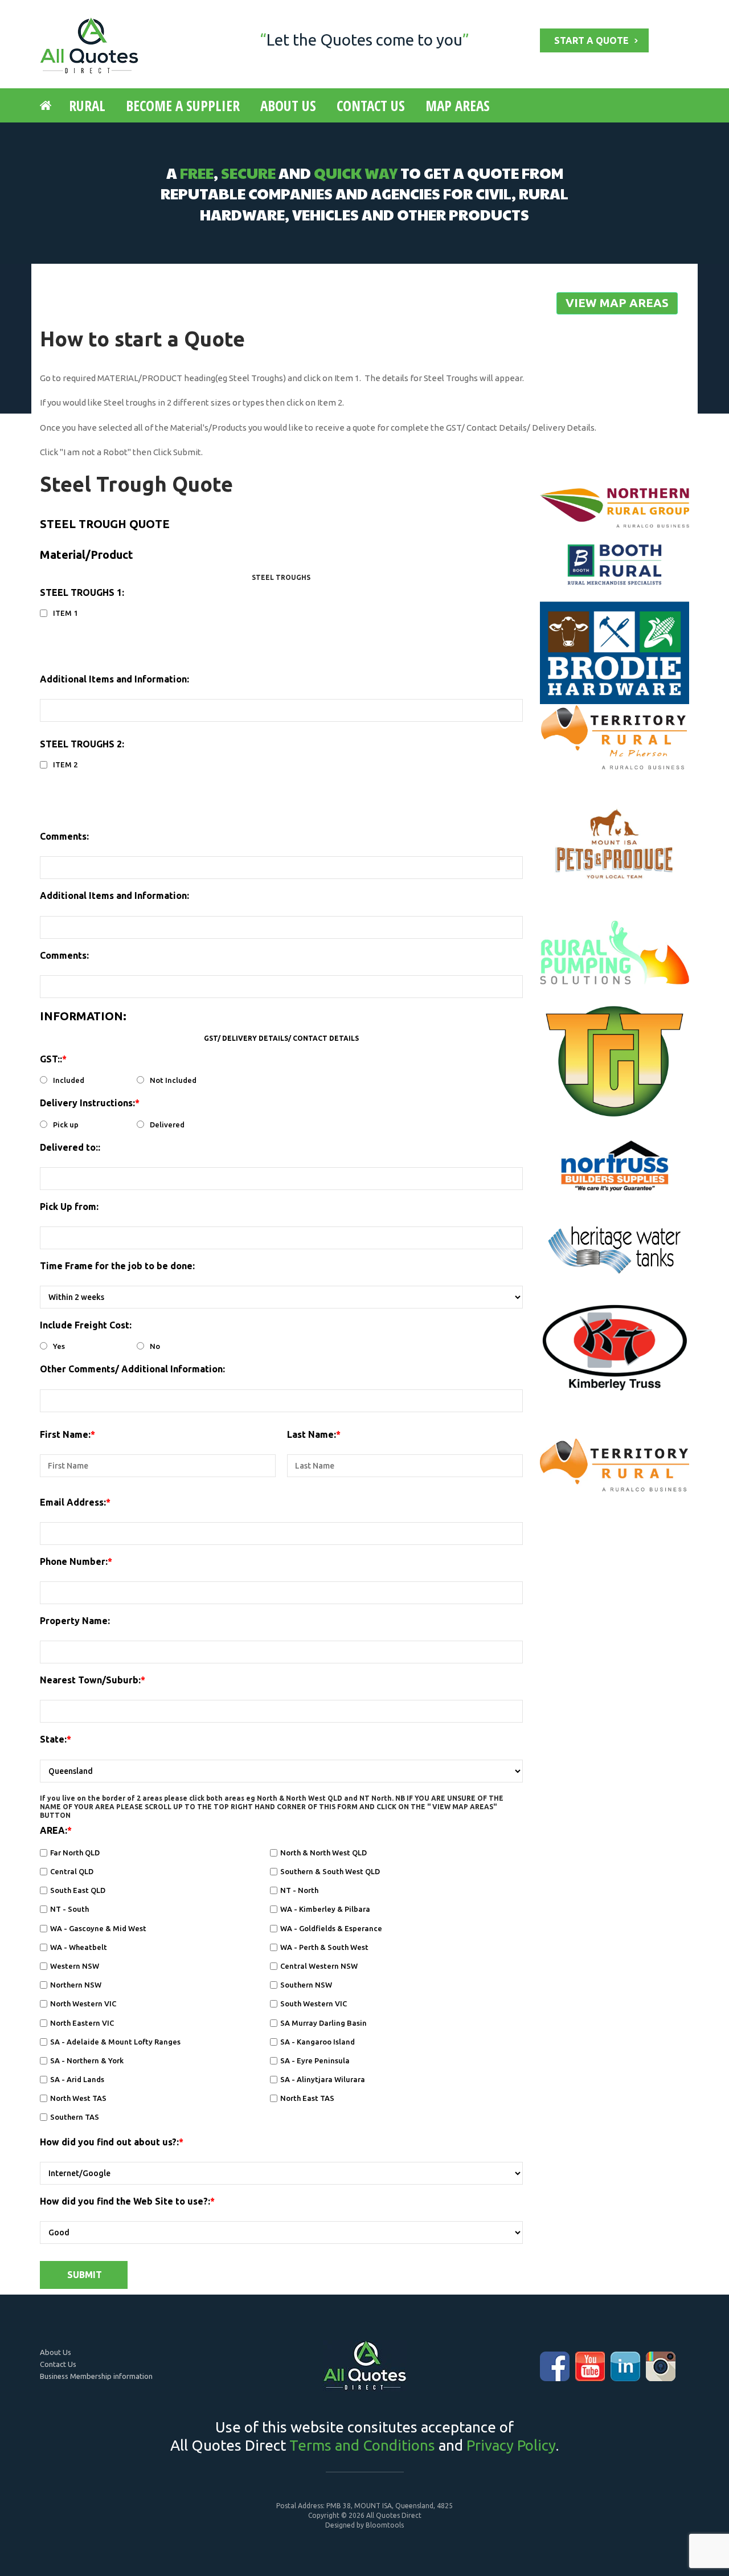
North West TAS (78, 2098)
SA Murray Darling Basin (323, 2023)
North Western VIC (83, 2003)
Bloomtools (385, 2525)
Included (69, 1080)
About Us (56, 2352)
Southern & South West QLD (330, 1871)
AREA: (54, 1830)
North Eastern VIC (82, 2023)
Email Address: (73, 1502)
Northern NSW (76, 1985)
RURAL (87, 105)
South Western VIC (314, 2003)
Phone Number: (74, 1561)
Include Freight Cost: (86, 1325)
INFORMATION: (83, 1016)
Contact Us (58, 2364)
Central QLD (72, 1871)
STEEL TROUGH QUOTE (105, 524)
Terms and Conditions (362, 2445)
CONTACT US (371, 105)
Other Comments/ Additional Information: (132, 1369)
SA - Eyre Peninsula (315, 2060)
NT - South (69, 1909)
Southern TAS (75, 2117)
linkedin (625, 2366)
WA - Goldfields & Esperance (331, 1928)
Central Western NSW (319, 1966)
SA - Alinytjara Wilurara (323, 2079)
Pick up (66, 1125)
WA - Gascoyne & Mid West (98, 1928)
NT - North (299, 1890)
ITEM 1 (65, 613)
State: (53, 1739)
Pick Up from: (69, 1207)
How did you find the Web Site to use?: (125, 2201)
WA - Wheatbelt (79, 1947)
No (155, 1346)
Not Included (173, 1080)
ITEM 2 (65, 765)
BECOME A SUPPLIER (183, 105)
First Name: (65, 1434)
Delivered (167, 1125)
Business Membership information (96, 2376)
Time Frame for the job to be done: (117, 1266)
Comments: (64, 836)
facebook (555, 2366)
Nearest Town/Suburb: (90, 1680)
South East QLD (78, 1890)
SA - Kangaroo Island (318, 2042)
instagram (661, 2366)
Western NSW (75, 1966)
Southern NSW (306, 1985)
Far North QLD (75, 1853)
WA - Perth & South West (324, 1947)
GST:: (51, 1059)
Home (48, 105)
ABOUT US (288, 105)
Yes (59, 1346)
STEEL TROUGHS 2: (82, 744)
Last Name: (312, 1434)
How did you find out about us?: (109, 2142)
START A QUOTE (591, 40)
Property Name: (75, 1621)
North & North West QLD (323, 1853)
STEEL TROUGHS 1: (82, 592)
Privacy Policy (511, 2445)
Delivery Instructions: (87, 1103)
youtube (590, 2366)
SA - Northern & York (87, 2060)
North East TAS (307, 2098)
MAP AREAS (458, 105)
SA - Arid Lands (77, 2079)
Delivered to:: (70, 1147)
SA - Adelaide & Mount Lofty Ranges (115, 2042)
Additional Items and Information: (114, 679)
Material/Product (87, 555)
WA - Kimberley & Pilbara (325, 1909)
